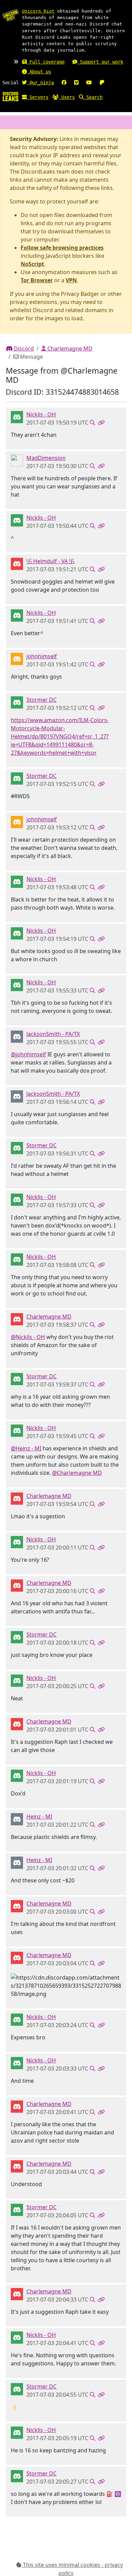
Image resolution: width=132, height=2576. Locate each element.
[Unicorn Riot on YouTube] (89, 83)
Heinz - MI (39, 1817)
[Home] (10, 96)
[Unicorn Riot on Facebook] (64, 83)
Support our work (100, 62)
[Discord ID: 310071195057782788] (17, 460)
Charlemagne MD (69, 348)
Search (93, 97)
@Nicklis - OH (28, 1337)
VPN (71, 280)
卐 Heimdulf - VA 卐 (50, 561)
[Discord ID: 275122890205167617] (17, 416)
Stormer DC (41, 700)
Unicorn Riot (38, 11)
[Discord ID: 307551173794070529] (17, 563)
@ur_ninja (40, 83)
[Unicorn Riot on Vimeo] (76, 83)
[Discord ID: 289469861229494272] (17, 702)
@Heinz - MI (26, 1448)
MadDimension (46, 458)
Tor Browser (37, 280)
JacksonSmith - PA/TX (53, 1034)
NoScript (32, 264)
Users (67, 97)
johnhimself (42, 656)
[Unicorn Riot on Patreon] (102, 83)
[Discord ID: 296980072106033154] (17, 1319)
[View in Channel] (92, 423)
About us (39, 72)
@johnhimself (28, 1054)
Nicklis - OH (41, 414)
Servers (38, 97)
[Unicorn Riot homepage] (10, 15)
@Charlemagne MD (77, 1473)
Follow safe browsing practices (62, 248)
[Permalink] (101, 423)
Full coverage (46, 62)
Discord (23, 348)
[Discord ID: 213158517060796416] (17, 1036)
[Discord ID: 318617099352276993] (17, 658)
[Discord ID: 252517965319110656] (17, 1819)
